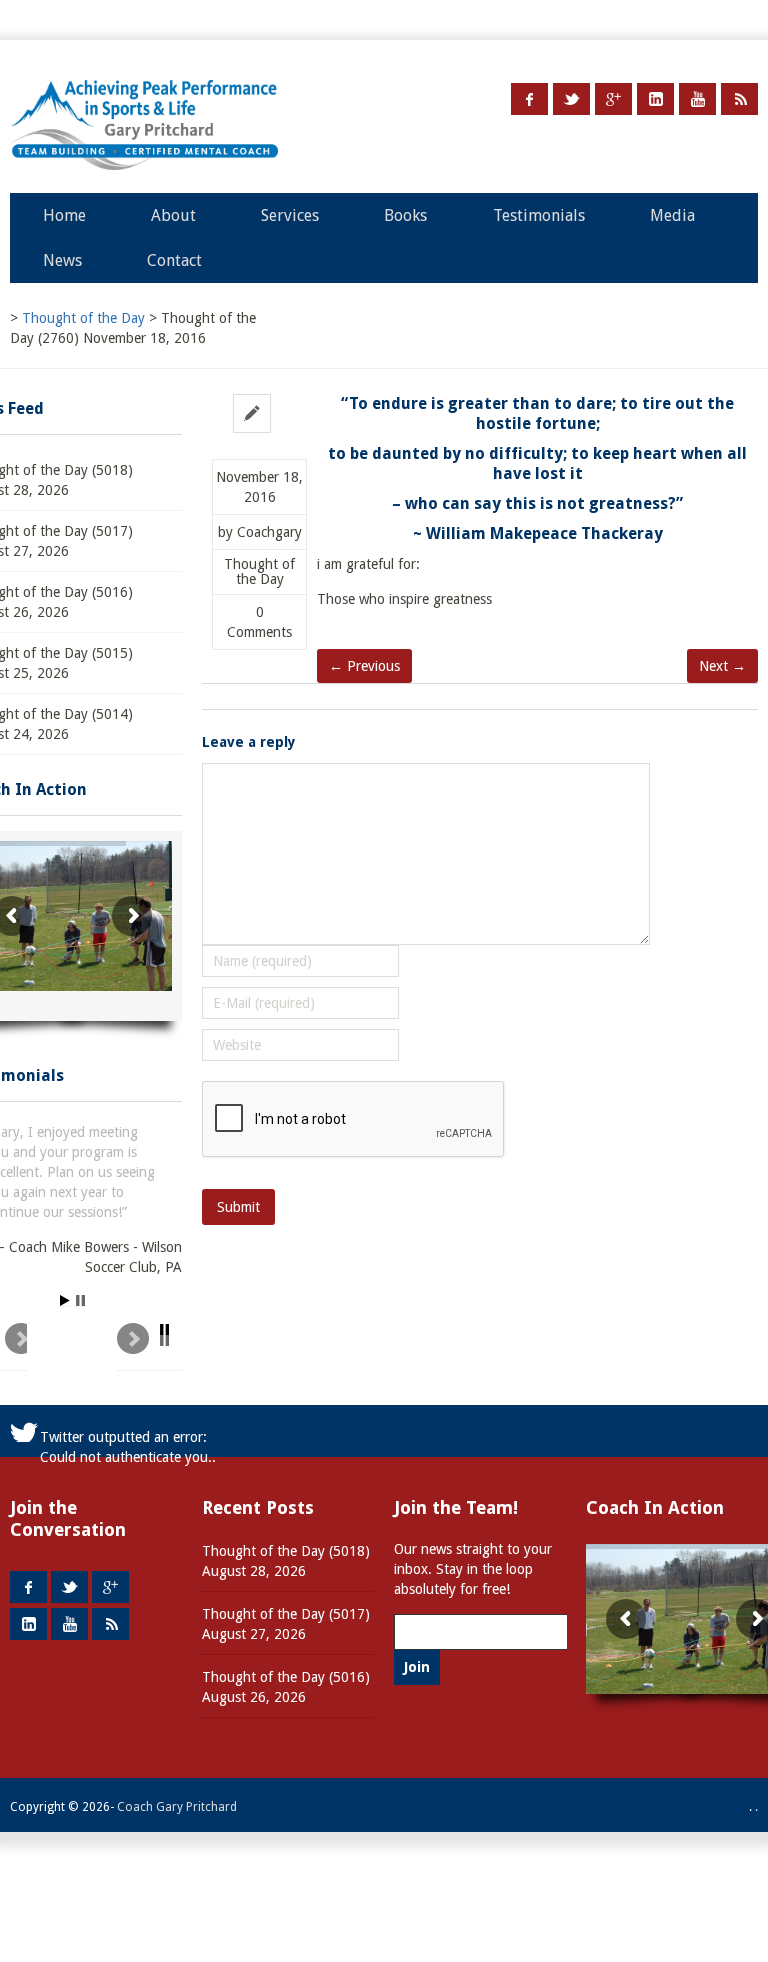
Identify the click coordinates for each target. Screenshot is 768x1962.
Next (149, 1347)
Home (64, 215)
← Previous (364, 666)
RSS (739, 99)
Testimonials (539, 215)
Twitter (571, 99)
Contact (174, 260)
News (62, 260)
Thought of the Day (259, 572)
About (173, 215)
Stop (80, 1301)
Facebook (529, 99)
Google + (613, 99)
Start (65, 1301)
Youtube (697, 99)
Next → (722, 666)
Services (290, 215)
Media (672, 215)
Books (405, 215)
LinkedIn (655, 99)
